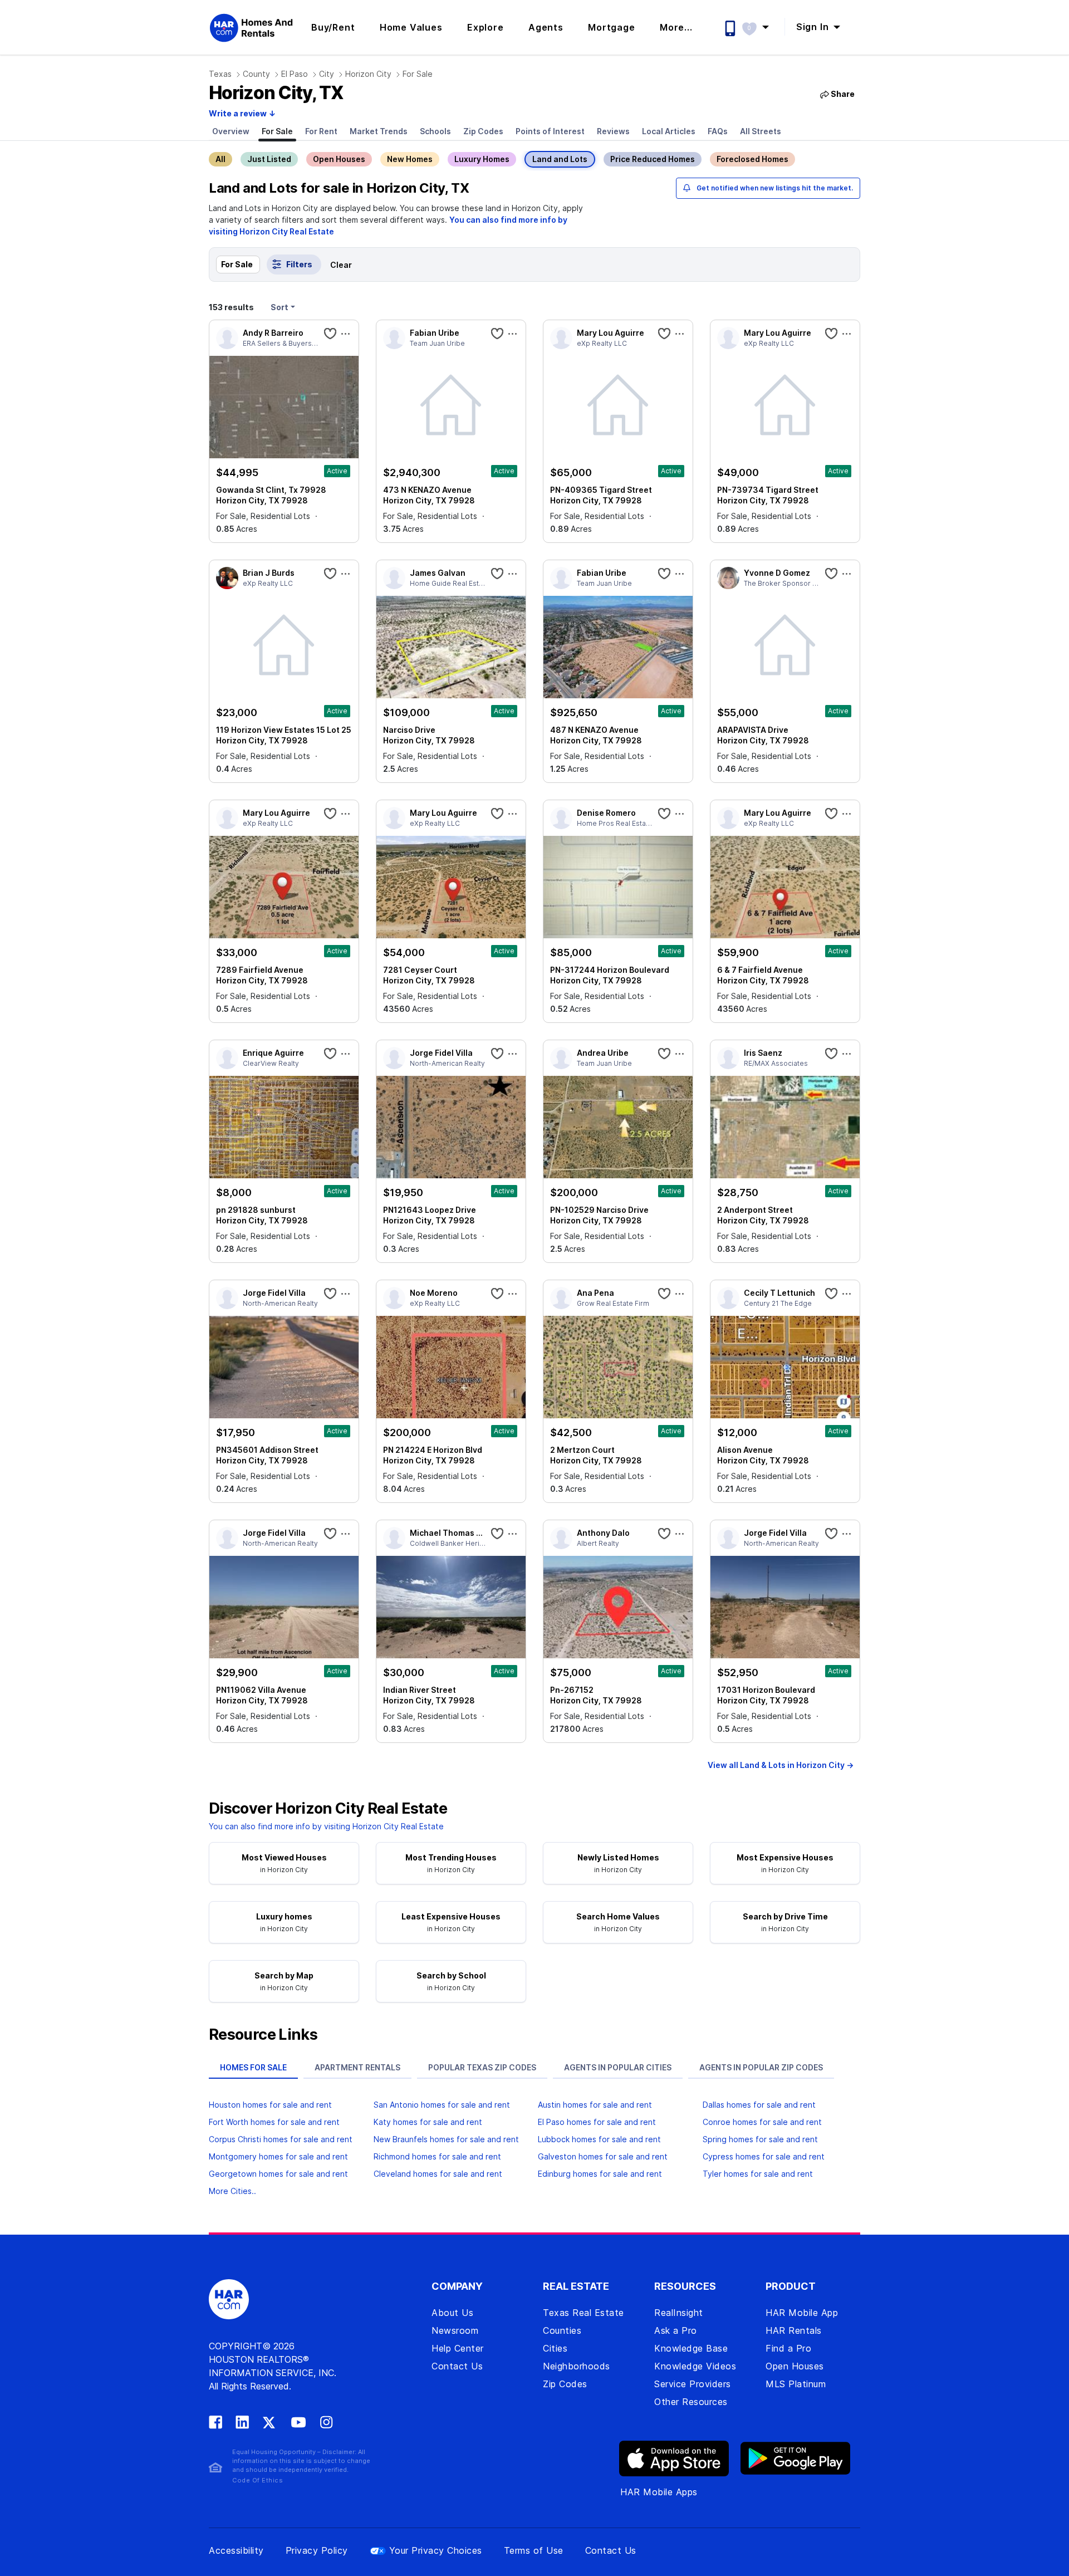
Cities (555, 2348)
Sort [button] (279, 307)
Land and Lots (560, 159)
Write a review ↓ (242, 113)
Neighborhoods (577, 2366)
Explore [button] (486, 27)
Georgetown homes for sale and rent (278, 2174)
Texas (220, 74)
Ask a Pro (676, 2330)
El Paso (295, 74)
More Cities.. (232, 2191)
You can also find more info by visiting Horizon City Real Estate (326, 1826)
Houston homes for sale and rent (270, 2105)
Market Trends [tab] (379, 131)
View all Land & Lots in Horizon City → (781, 1765)
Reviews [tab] (613, 131)
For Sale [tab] (277, 131)
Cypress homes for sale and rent (764, 2156)
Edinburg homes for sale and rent (600, 2174)
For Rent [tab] (321, 131)
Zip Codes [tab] (483, 131)
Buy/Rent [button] (333, 27)
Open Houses (339, 159)
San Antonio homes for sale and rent (442, 2105)
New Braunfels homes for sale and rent (446, 2139)
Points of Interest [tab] (550, 131)
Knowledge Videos (695, 2366)
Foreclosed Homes (752, 159)
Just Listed (269, 159)
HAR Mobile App (802, 2313)
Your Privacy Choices (436, 2550)
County (256, 74)
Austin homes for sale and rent (595, 2105)
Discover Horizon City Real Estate (328, 1809)
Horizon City (368, 74)
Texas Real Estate (583, 2313)
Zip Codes (565, 2384)
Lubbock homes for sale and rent (599, 2139)
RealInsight (679, 2313)
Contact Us (457, 2366)
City (327, 74)
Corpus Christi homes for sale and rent (281, 2139)
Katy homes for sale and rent (428, 2122)
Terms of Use (534, 2550)
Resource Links (263, 2035)
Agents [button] (546, 27)
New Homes (410, 159)
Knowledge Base (691, 2348)
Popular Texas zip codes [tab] (482, 2067)
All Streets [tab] (761, 131)
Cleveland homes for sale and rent (438, 2174)
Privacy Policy (317, 2550)
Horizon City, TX (276, 93)
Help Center (458, 2348)
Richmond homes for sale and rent (437, 2156)
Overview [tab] (231, 131)
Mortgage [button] (611, 27)
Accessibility (236, 2550)
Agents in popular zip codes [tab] (761, 2067)
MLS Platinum (796, 2384)
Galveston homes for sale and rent (603, 2156)
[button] (761, 27)
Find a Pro (788, 2348)
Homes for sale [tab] (253, 2067)
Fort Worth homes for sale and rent (274, 2122)
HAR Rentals (794, 2330)
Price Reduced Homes (653, 159)
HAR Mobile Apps (659, 2492)
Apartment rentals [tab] (357, 2067)
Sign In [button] (814, 27)
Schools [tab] (435, 131)
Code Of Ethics (258, 2480)
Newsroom (455, 2330)
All (220, 159)
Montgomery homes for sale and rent (278, 2156)
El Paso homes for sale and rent (597, 2122)
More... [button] (676, 27)
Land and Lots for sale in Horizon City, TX (339, 188)
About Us (452, 2313)
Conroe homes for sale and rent (762, 2122)
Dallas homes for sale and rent (759, 2105)
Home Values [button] (411, 27)
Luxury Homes (482, 159)
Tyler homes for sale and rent (758, 2174)
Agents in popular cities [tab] (618, 2067)
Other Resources (691, 2402)
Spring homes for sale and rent (760, 2139)
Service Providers (693, 2384)
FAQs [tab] (718, 131)
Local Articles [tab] (669, 131)
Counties (562, 2330)
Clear (341, 265)
